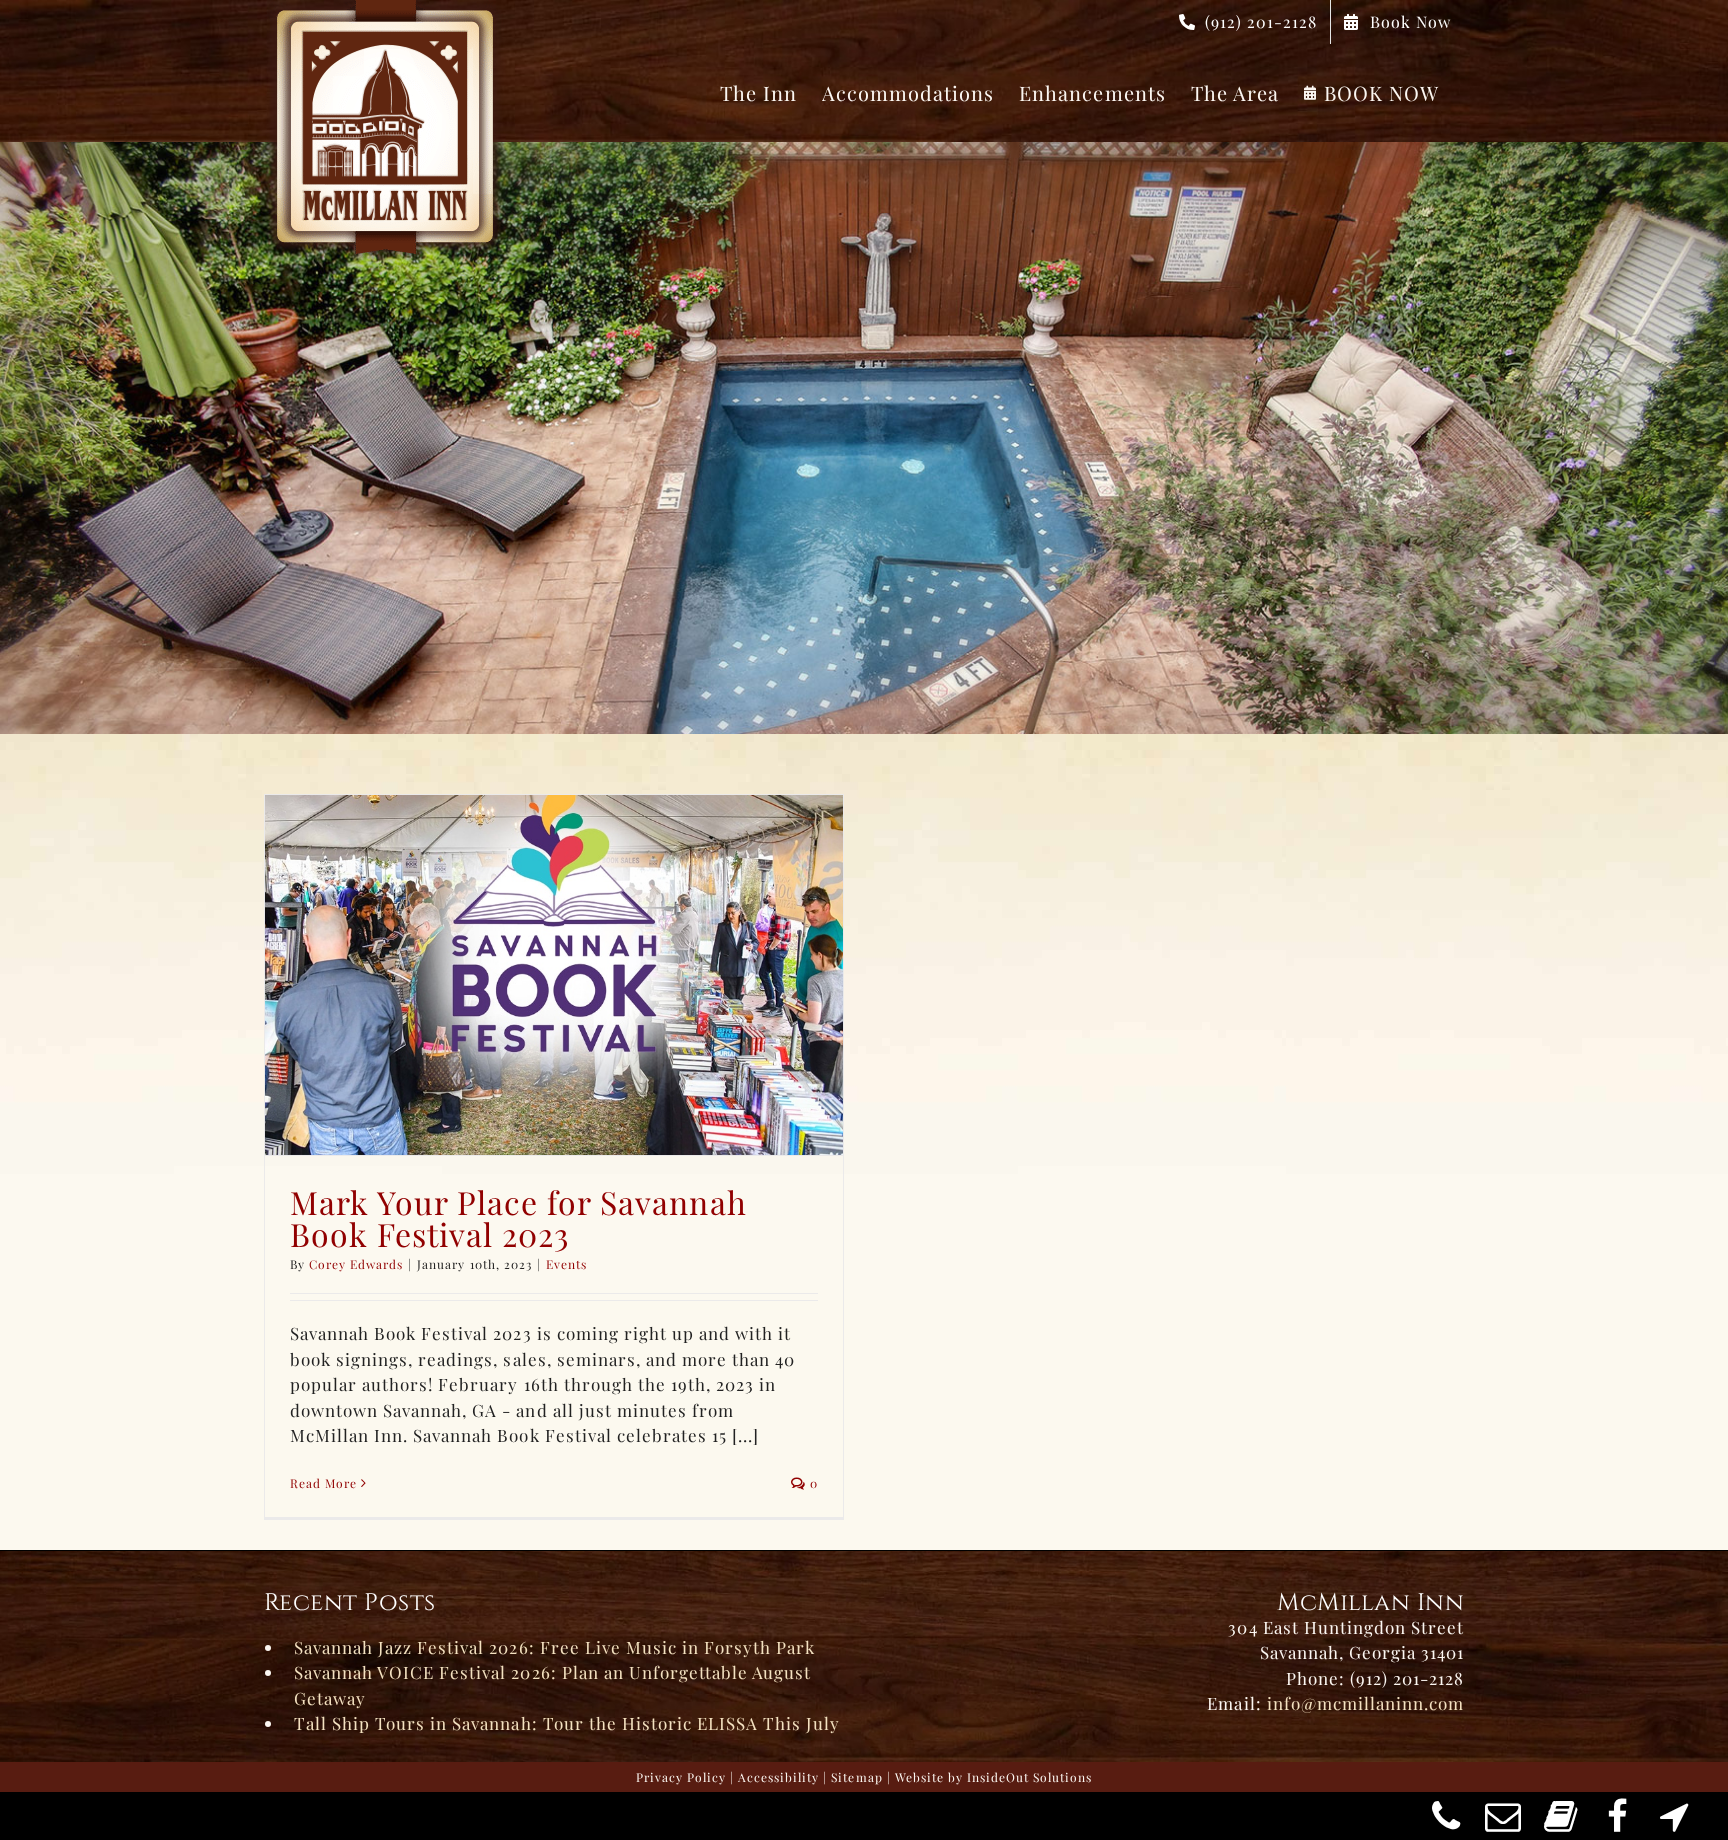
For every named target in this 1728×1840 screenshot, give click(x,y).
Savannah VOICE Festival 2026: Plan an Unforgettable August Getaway (552, 1685)
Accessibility (778, 1777)
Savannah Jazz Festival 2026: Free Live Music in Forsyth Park (554, 1647)
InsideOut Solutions (1029, 1777)
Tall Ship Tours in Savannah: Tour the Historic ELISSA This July (567, 1723)
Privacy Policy (681, 1777)
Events (566, 1264)
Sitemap (856, 1777)
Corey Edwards (356, 1264)
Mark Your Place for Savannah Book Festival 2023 (518, 1217)
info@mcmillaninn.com (1365, 1703)
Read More (323, 1483)
